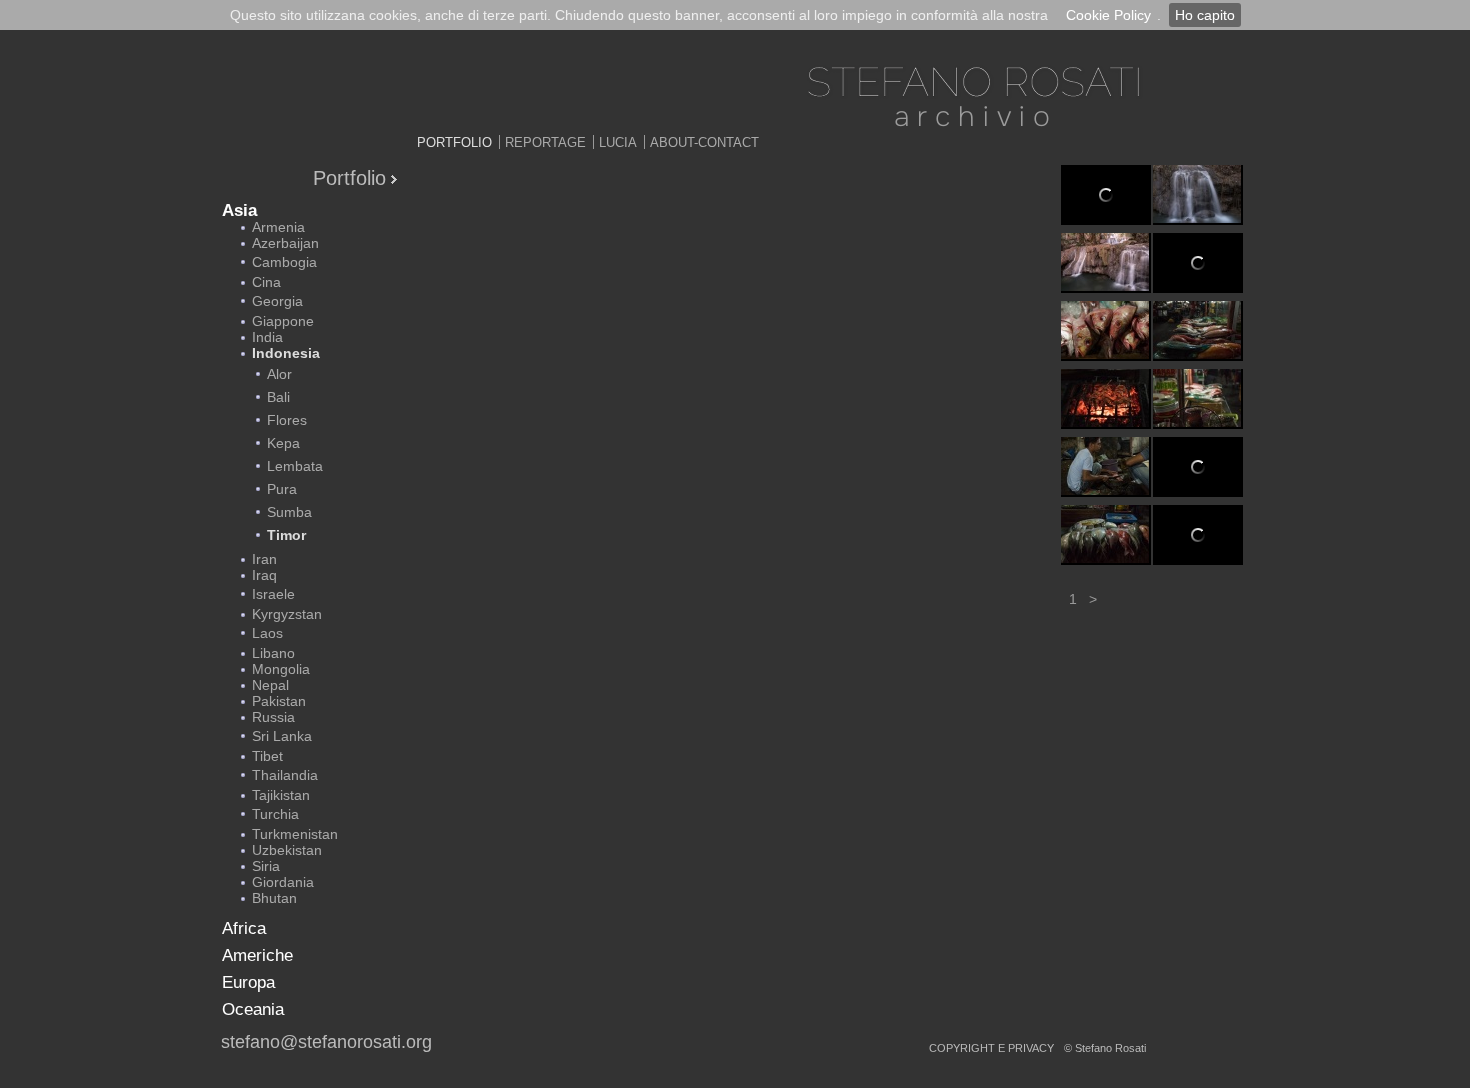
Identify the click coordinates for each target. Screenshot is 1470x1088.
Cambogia (284, 262)
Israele (273, 594)
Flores (287, 420)
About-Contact (704, 142)
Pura (282, 489)
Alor (279, 374)
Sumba (289, 512)
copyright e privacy (991, 1048)
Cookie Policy (1108, 15)
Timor (286, 535)
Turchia (275, 814)
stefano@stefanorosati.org (326, 1042)
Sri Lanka (282, 736)
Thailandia (285, 775)
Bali (278, 397)
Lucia (618, 142)
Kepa (283, 443)
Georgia (277, 301)
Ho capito (1205, 15)
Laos (267, 633)
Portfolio (454, 142)
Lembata (295, 466)
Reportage (545, 142)
